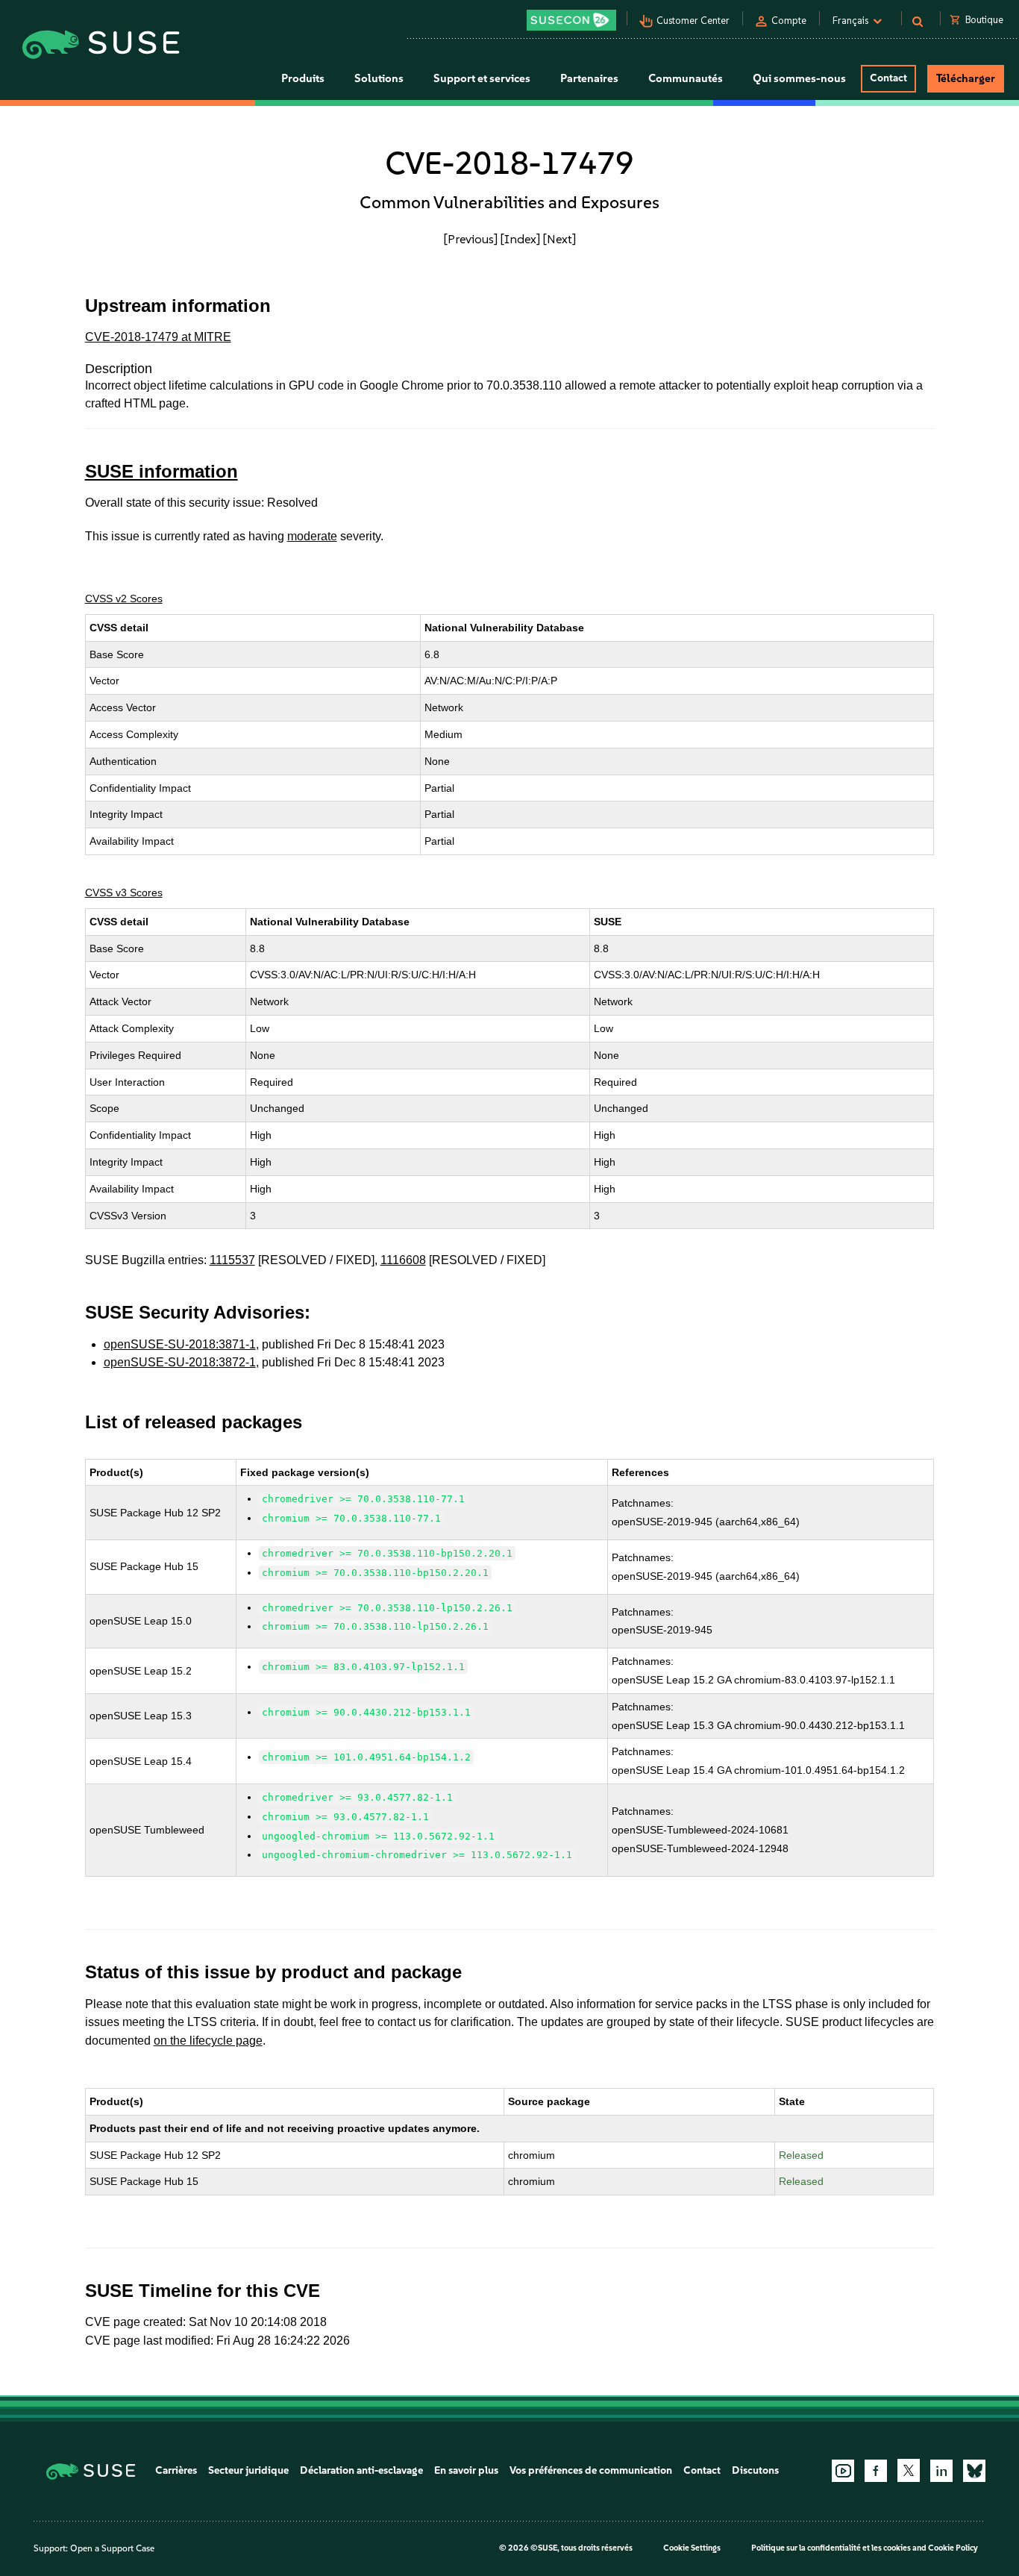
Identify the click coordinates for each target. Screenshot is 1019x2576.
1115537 (232, 1260)
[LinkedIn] (941, 2471)
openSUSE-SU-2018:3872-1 (180, 1362)
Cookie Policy (953, 2548)
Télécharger (966, 78)
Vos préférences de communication (591, 2470)
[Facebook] (876, 2471)
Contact (888, 78)
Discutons (755, 2470)
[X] (909, 2470)
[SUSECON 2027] (571, 20)
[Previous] (471, 239)
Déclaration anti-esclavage (361, 2470)
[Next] (559, 239)
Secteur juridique (248, 2470)
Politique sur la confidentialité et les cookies (831, 2548)
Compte (789, 21)
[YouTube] (843, 2471)
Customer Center (693, 21)
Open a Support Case (112, 2548)
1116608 (403, 1260)
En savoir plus (466, 2470)
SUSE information (162, 471)
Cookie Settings (692, 2548)
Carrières (176, 2470)
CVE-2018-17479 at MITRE (158, 337)
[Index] (520, 239)
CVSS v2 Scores (124, 598)
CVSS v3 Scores (124, 892)
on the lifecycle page (208, 2041)
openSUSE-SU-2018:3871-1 (180, 1344)
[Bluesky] (974, 2471)
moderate (312, 536)
